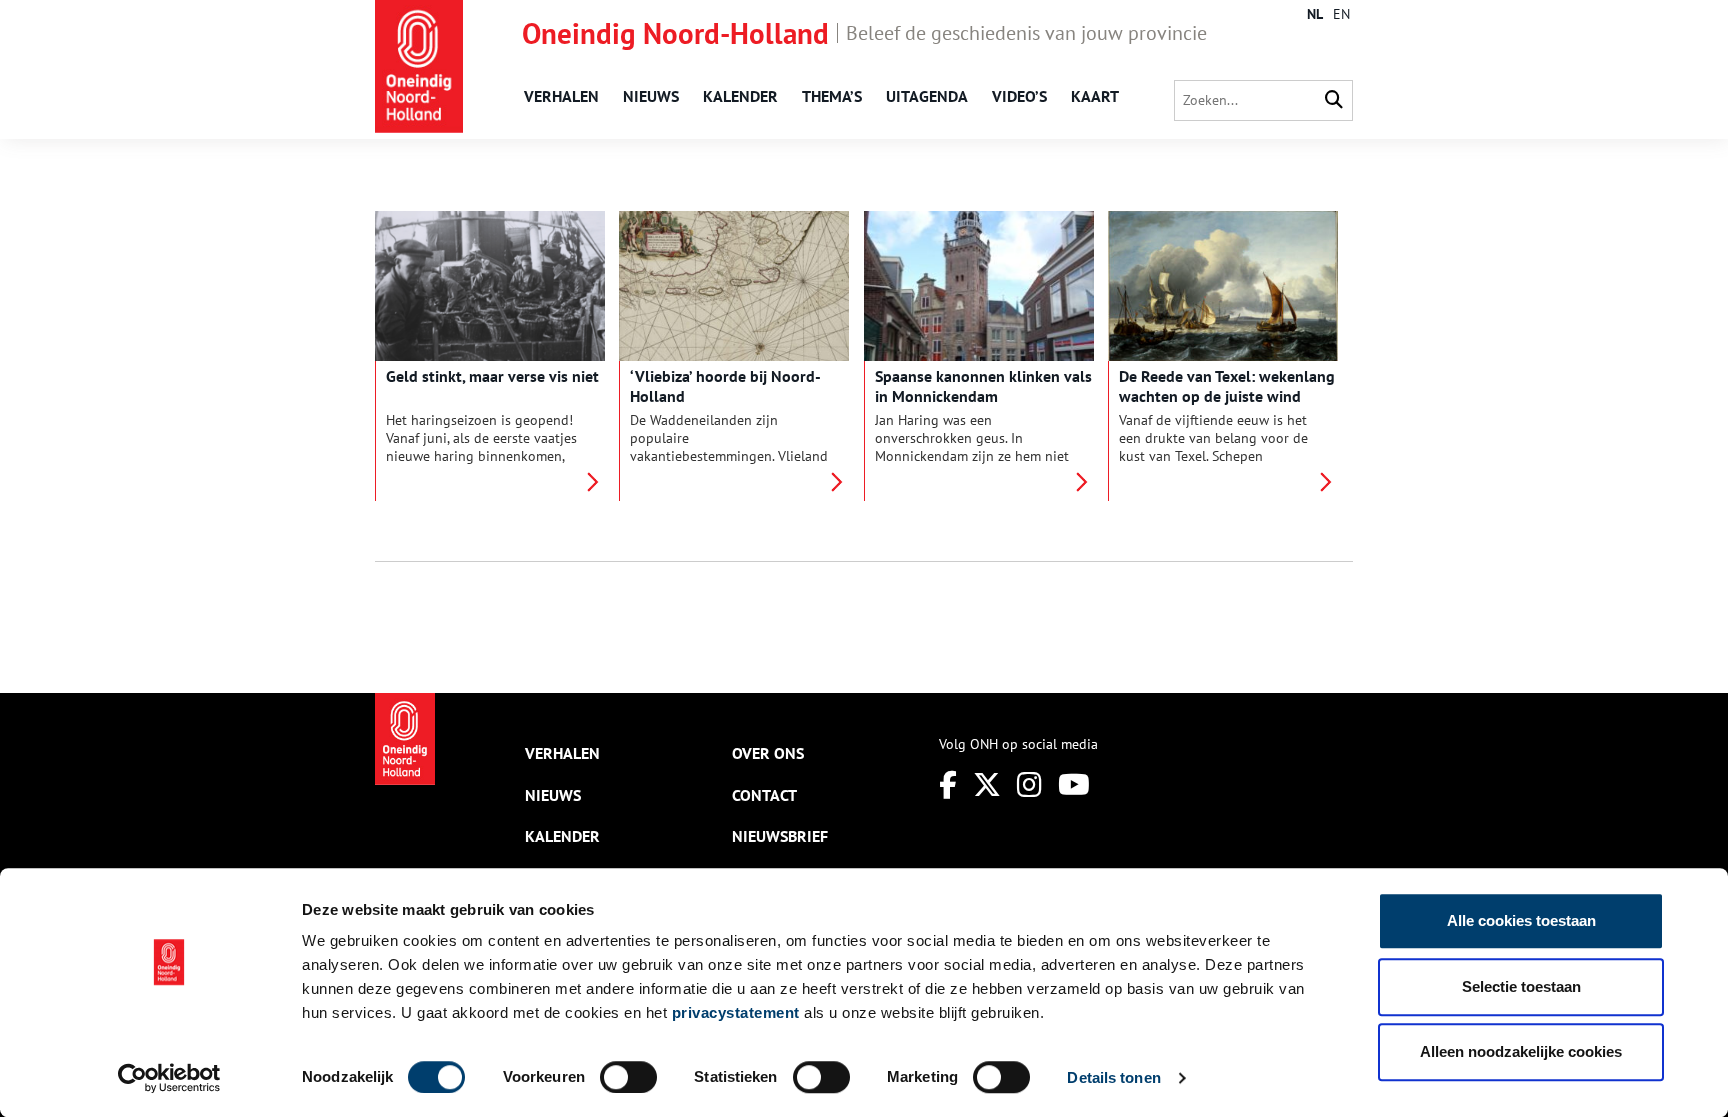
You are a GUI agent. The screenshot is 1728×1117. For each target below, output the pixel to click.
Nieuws (651, 96)
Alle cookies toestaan (1521, 920)
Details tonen (1113, 1077)
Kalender (740, 96)
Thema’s (832, 96)
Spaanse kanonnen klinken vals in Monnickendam (983, 386)
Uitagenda (927, 96)
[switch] (628, 1077)
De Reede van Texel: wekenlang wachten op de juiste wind (1227, 386)
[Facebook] (948, 784)
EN (1341, 14)
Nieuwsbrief (780, 836)
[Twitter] (987, 784)
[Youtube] (1074, 784)
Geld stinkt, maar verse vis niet (492, 376)
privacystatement (736, 1012)
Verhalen (561, 96)
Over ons (768, 753)
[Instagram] (1029, 784)
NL (1315, 14)
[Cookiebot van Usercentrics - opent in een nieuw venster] (169, 1078)
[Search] (1334, 100)
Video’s (1019, 96)
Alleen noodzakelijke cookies (1521, 1051)
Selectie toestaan (1521, 986)
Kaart (1095, 96)
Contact (764, 795)
